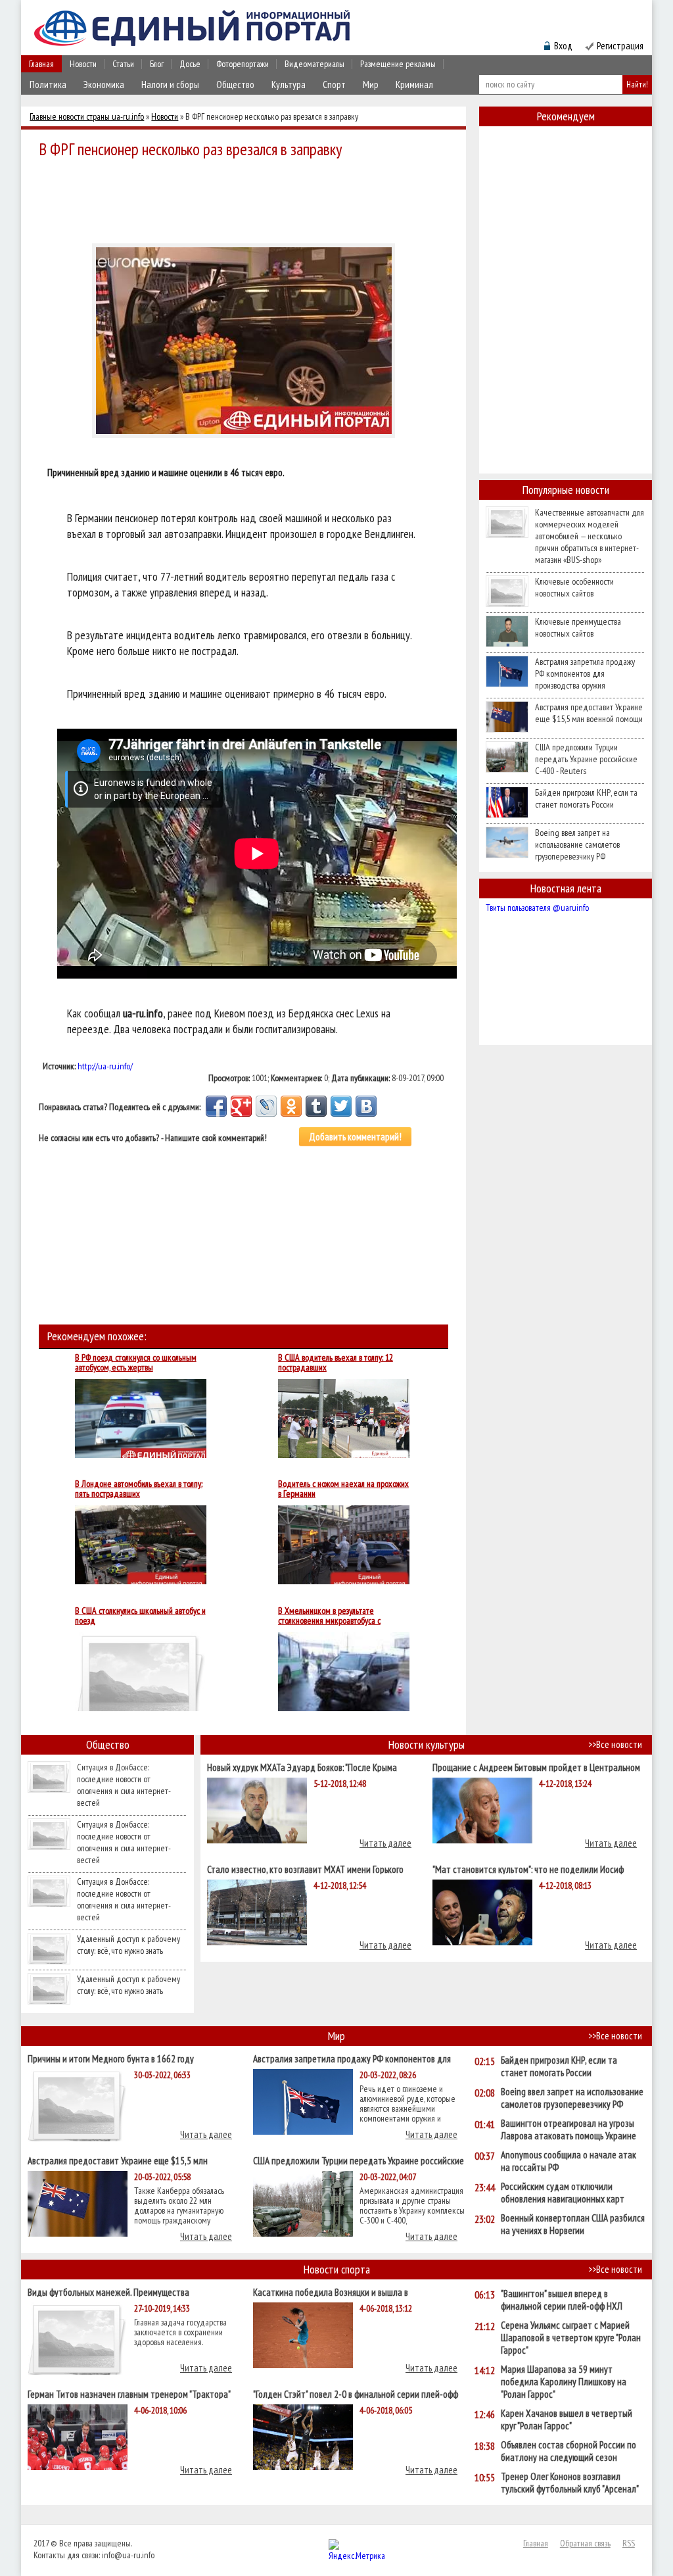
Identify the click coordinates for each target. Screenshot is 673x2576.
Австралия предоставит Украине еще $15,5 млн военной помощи (589, 713)
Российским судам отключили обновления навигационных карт (563, 2193)
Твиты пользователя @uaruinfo (537, 908)
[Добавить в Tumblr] (316, 1106)
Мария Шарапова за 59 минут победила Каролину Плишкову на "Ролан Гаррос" (564, 2382)
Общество (235, 85)
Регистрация (620, 46)
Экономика (104, 85)
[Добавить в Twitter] (341, 1106)
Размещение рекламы (398, 64)
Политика (48, 85)
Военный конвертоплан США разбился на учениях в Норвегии (573, 2224)
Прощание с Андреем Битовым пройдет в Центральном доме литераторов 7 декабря (536, 1767)
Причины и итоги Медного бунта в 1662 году (111, 2058)
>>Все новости (615, 1744)
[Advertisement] (247, 199)
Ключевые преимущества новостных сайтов (578, 627)
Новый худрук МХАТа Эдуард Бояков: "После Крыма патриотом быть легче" (302, 1767)
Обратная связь (585, 2543)
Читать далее (385, 1843)
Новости (83, 64)
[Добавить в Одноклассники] (291, 1106)
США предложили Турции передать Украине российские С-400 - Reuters (586, 759)
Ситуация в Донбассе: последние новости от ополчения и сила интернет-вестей (124, 1785)
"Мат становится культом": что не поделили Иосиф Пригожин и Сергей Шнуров (528, 1869)
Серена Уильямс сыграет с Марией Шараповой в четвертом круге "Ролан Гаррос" (571, 2338)
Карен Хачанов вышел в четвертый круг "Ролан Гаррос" (567, 2419)
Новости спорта (337, 2269)
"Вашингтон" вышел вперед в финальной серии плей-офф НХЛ (562, 2300)
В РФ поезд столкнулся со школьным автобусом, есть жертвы (136, 1363)
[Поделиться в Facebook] (216, 1106)
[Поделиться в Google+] (241, 1106)
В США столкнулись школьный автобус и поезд (140, 1616)
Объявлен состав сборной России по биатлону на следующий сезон (569, 2451)
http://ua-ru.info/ (105, 1066)
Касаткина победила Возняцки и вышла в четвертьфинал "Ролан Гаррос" (331, 2292)
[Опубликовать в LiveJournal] (266, 1106)
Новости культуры (427, 1744)
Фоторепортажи (243, 64)
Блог (157, 64)
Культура (289, 85)
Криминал (414, 85)
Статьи (123, 64)
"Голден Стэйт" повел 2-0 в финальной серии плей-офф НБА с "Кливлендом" (356, 2394)
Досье (190, 64)
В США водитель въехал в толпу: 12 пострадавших (336, 1363)
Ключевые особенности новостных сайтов (574, 587)
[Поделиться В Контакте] (366, 1106)
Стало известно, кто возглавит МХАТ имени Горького (305, 1869)
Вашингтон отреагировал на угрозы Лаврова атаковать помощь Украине (569, 2129)
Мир (371, 85)
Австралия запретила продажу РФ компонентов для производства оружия (585, 673)
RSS (629, 2543)
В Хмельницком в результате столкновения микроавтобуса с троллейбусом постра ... (329, 1616)
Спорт (334, 85)
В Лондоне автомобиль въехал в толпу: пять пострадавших (139, 1489)
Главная (41, 64)
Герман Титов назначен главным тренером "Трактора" (129, 2394)
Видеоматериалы (314, 64)
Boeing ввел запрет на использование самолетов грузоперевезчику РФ (577, 844)
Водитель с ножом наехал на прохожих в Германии (343, 1489)
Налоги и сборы (170, 85)
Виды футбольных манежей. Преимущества (108, 2292)
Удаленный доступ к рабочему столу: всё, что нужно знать (128, 1945)
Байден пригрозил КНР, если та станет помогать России (586, 798)
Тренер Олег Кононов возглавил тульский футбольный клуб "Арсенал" (570, 2483)
